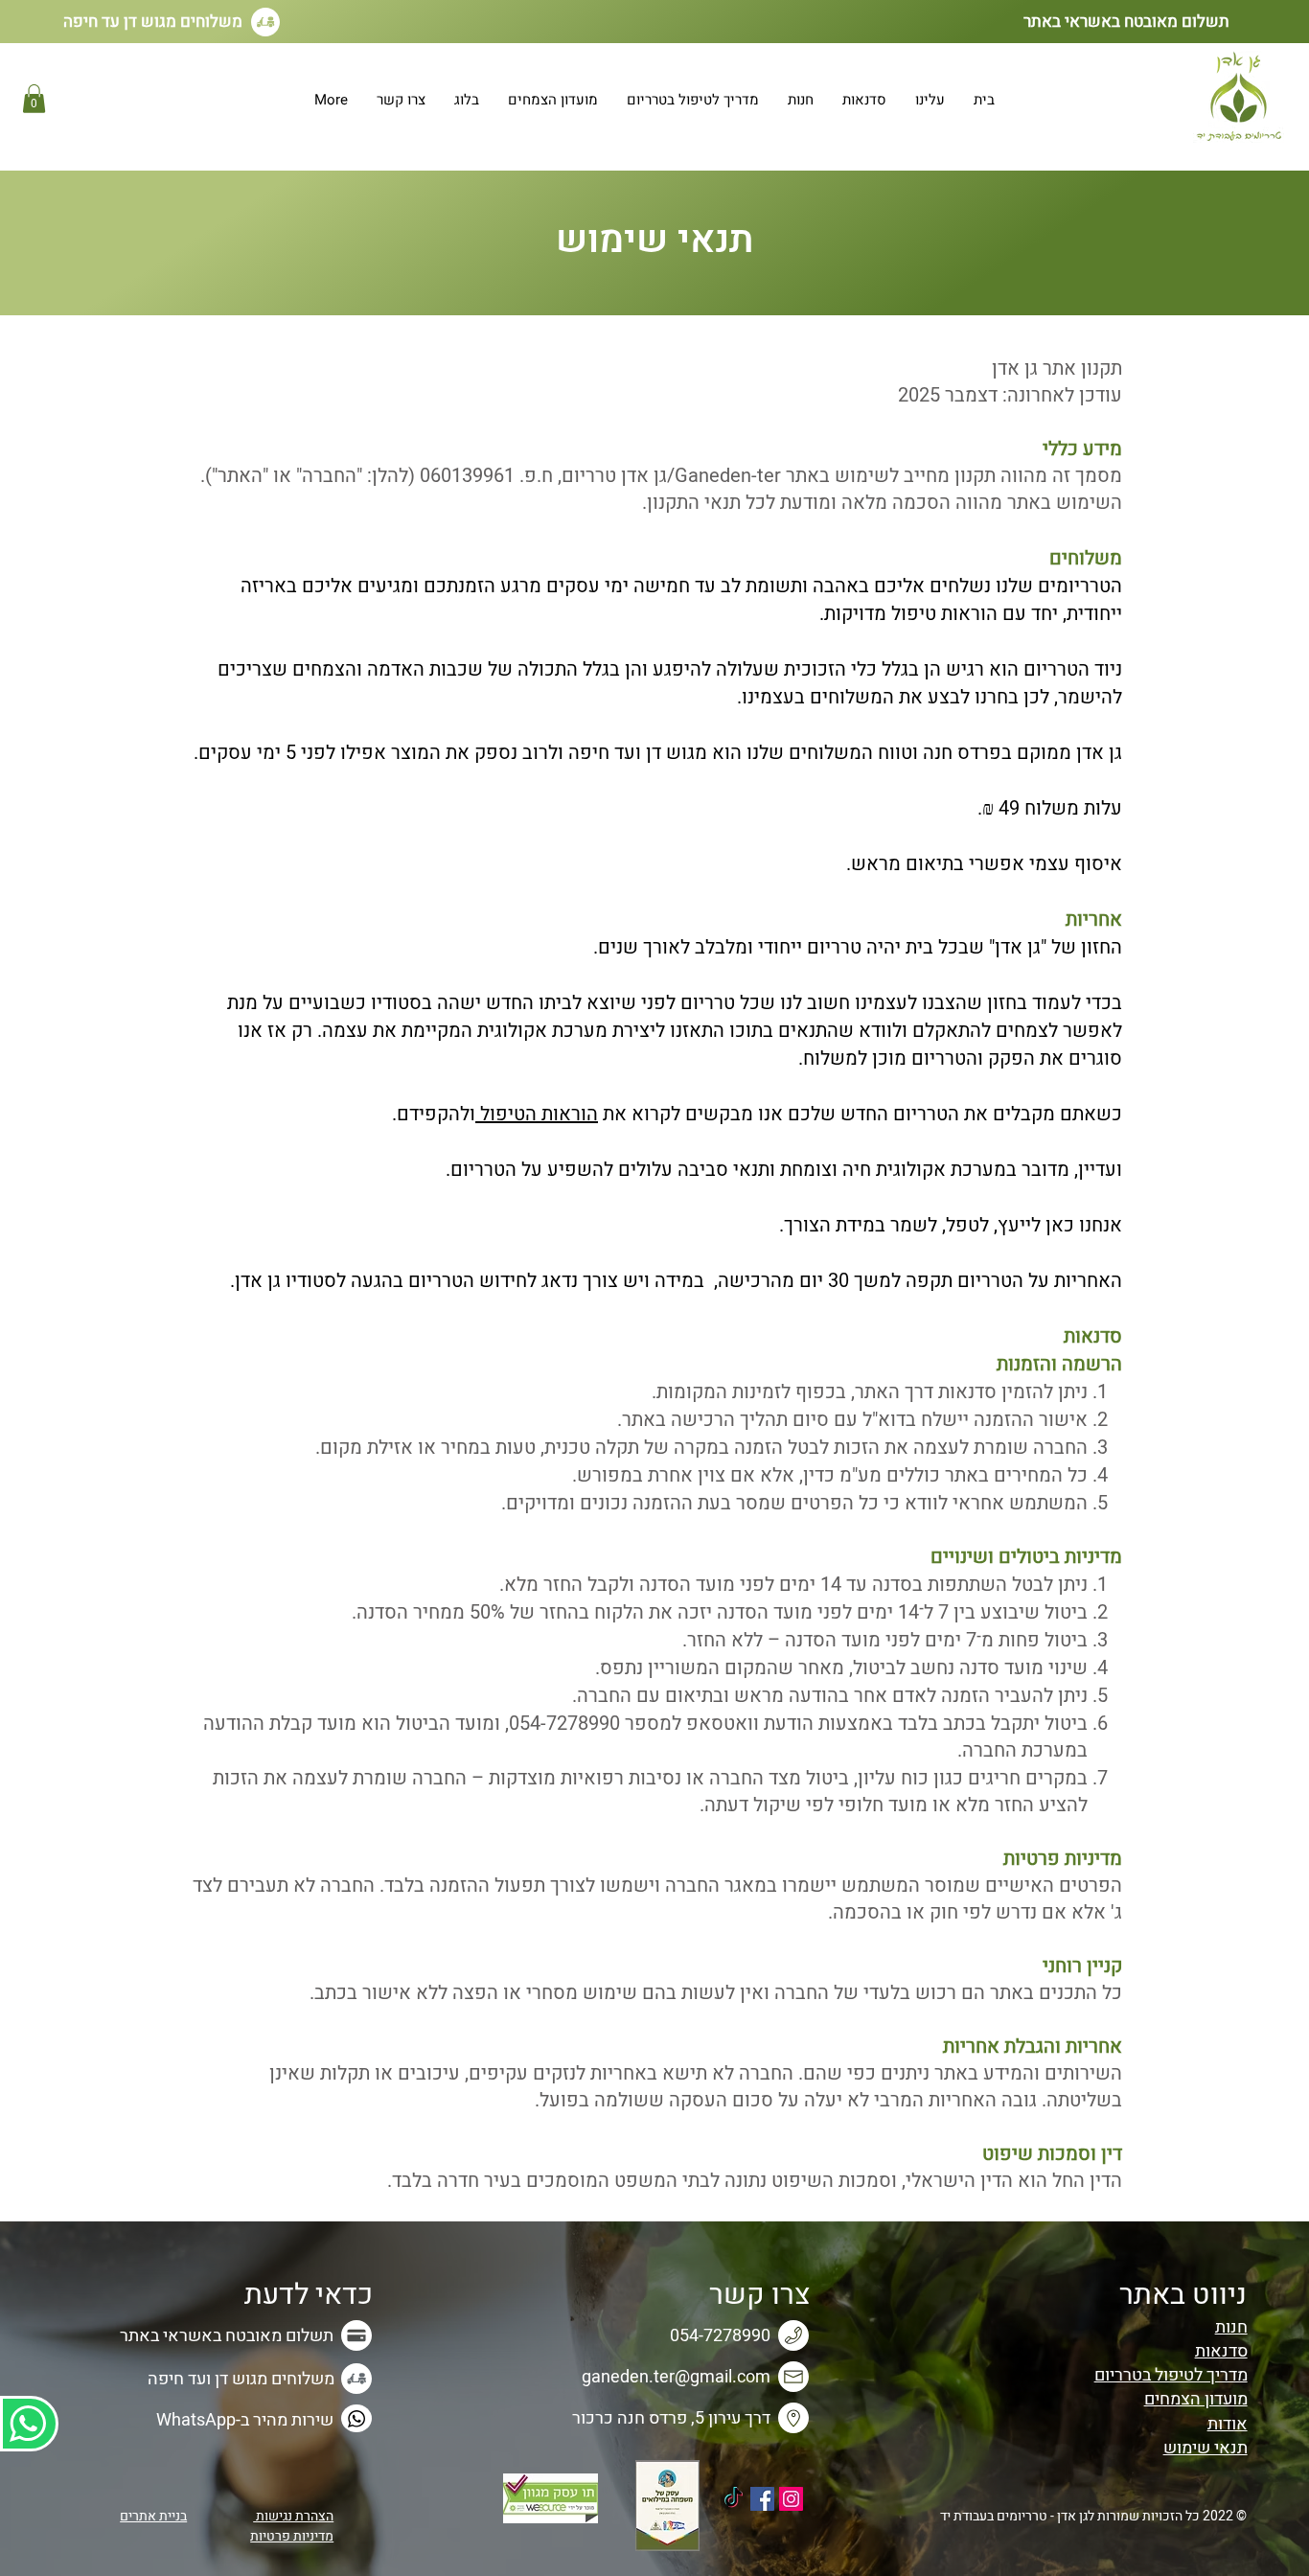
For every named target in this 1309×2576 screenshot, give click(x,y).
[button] (34, 99)
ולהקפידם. (434, 1114)
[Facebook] (762, 2499)
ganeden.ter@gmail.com (676, 2377)
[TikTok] (734, 2499)
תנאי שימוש (1206, 2448)
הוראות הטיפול (537, 1114)
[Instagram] (791, 2499)
